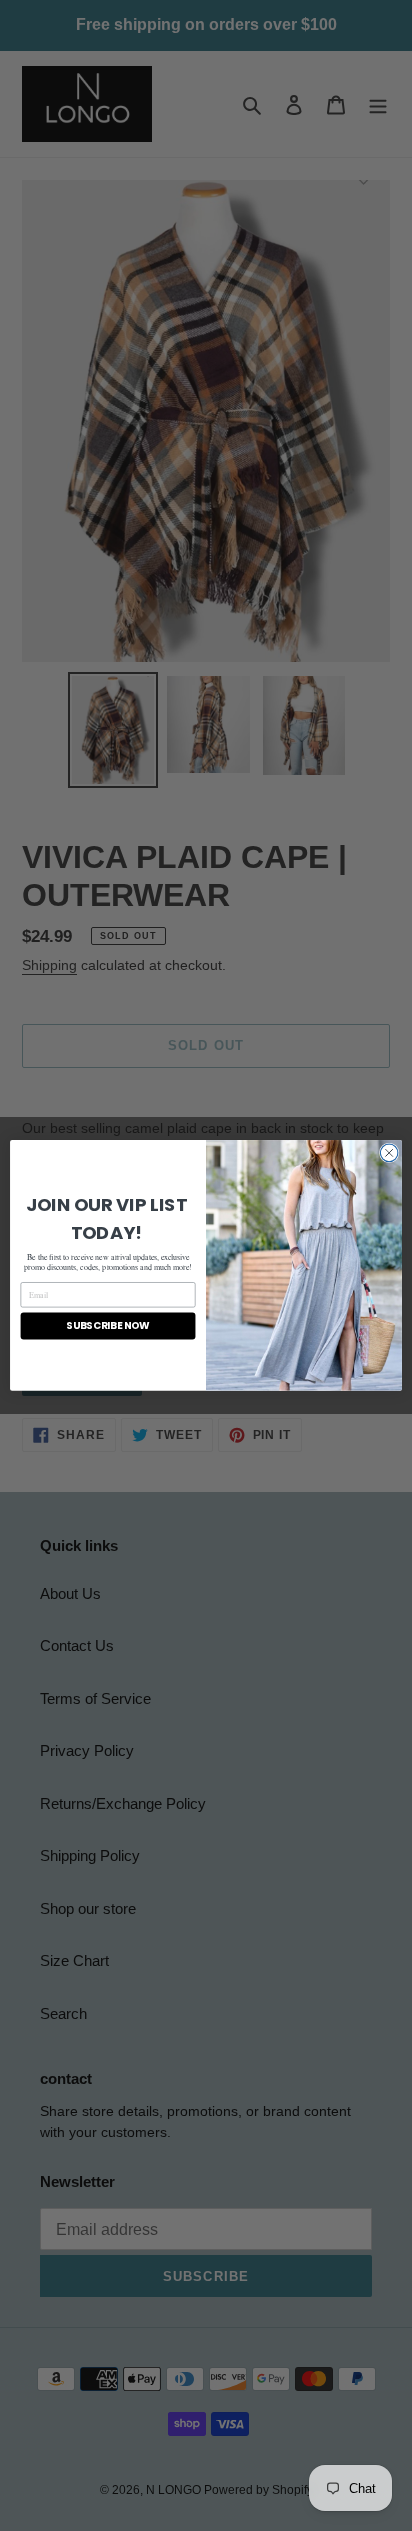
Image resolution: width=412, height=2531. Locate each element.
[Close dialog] (389, 1153)
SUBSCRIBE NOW (108, 1326)
